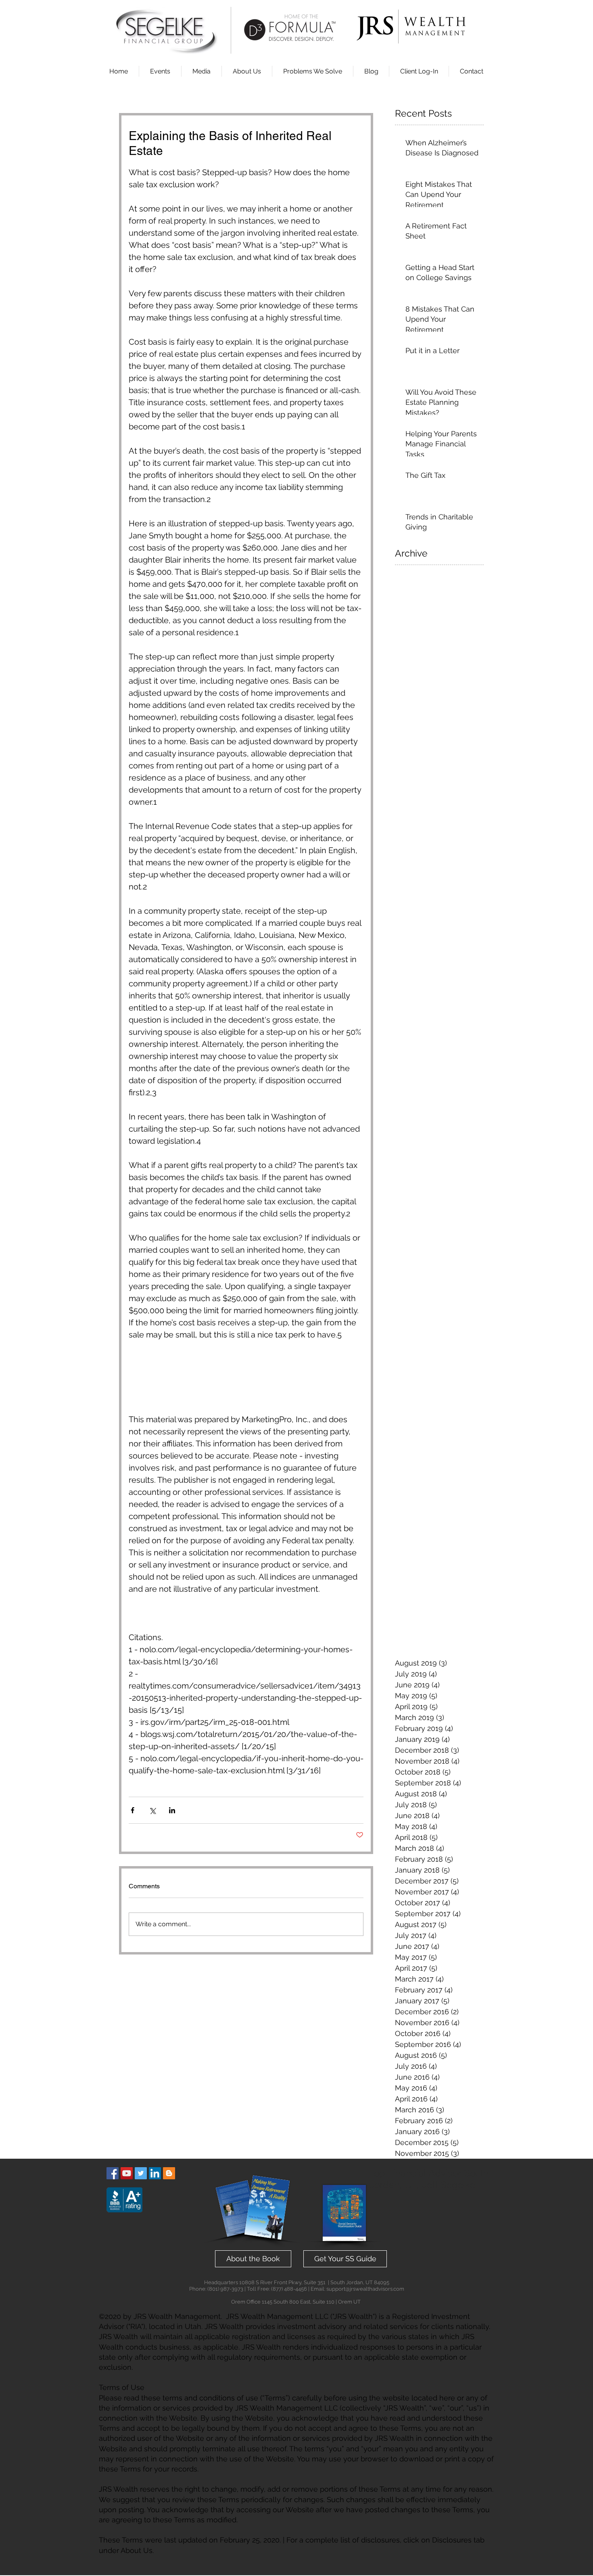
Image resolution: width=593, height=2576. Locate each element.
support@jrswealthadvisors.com (365, 2289)
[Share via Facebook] (133, 1810)
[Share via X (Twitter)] (152, 1810)
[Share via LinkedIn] (172, 1810)
